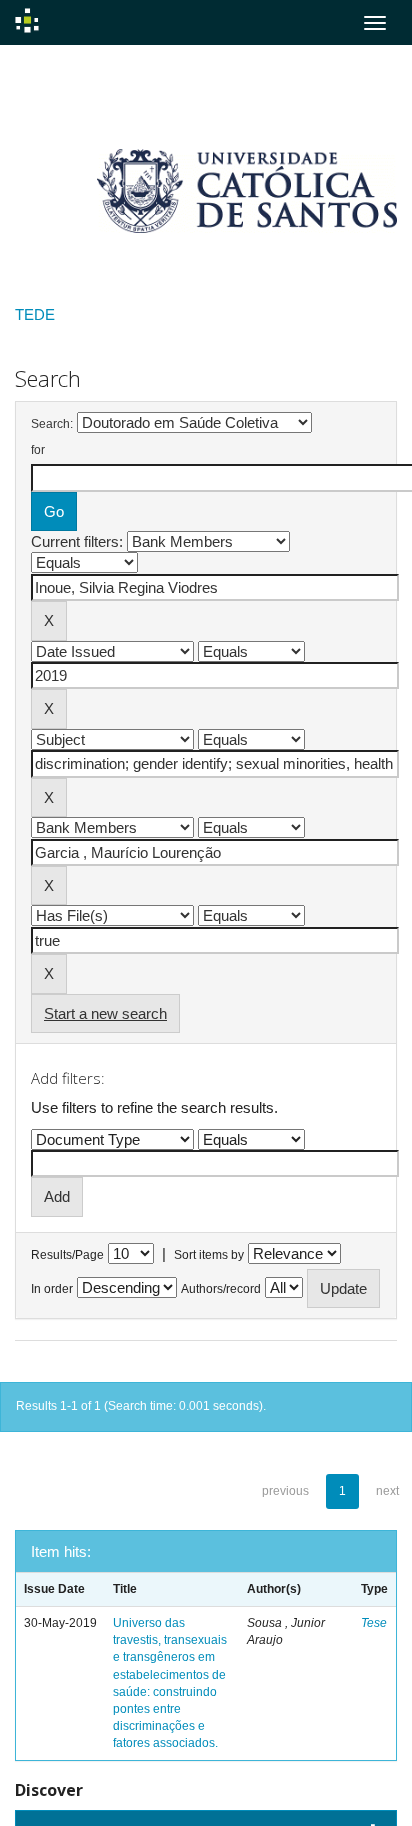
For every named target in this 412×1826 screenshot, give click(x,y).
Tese (374, 1623)
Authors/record (221, 1289)
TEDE (35, 314)
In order (52, 1289)
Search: (52, 424)
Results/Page (67, 1255)
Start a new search (105, 1013)
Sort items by (209, 1255)
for (38, 450)
